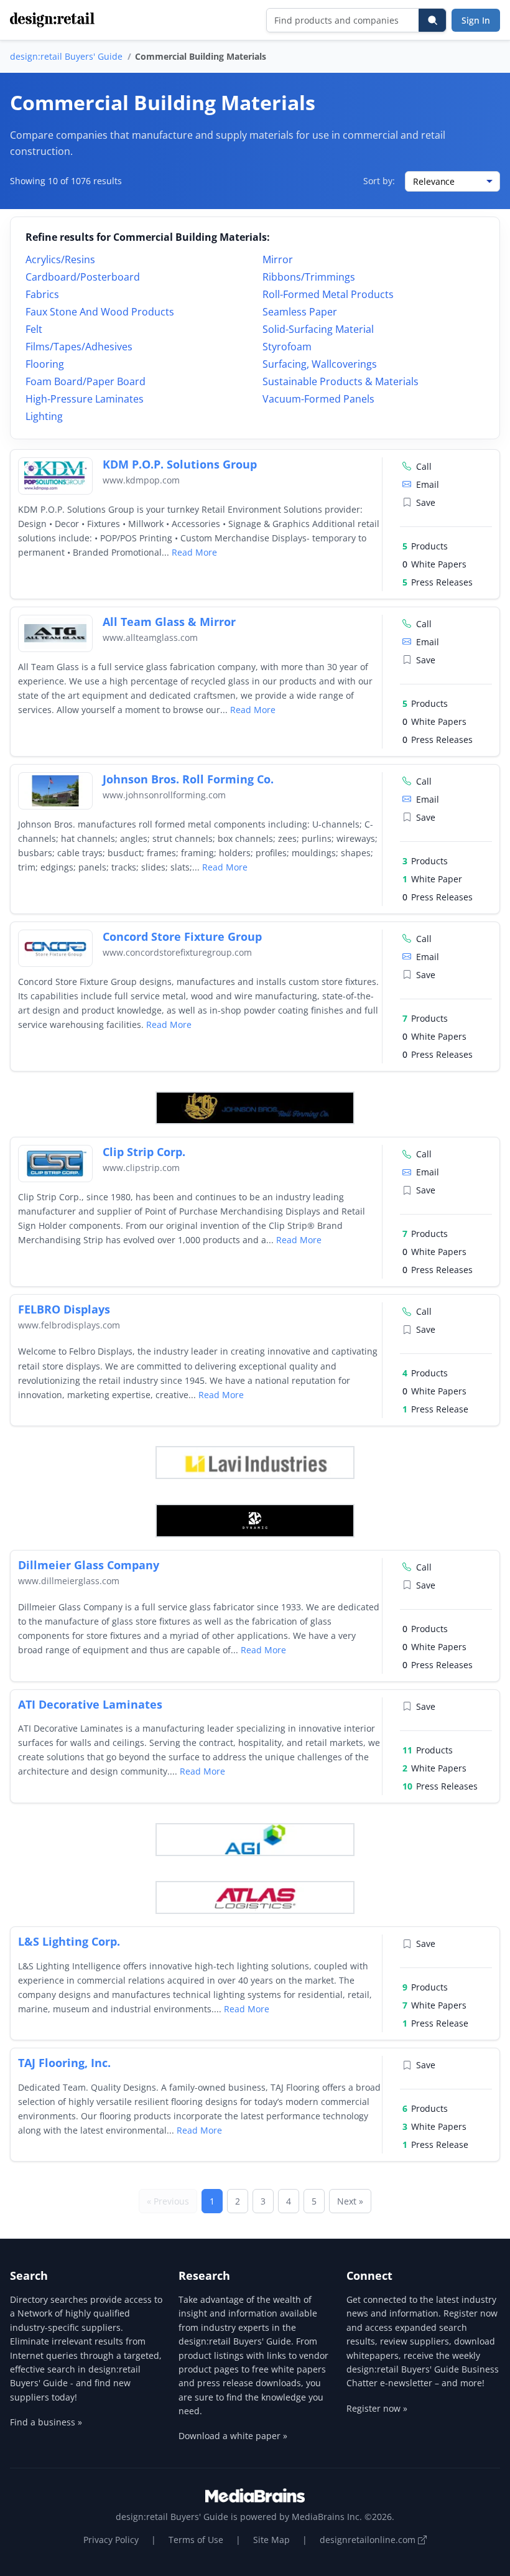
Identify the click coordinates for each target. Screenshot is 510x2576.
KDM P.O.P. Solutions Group (180, 464)
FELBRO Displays (64, 1309)
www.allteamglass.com (150, 637)
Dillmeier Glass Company (89, 1565)
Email (428, 484)
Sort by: (379, 181)
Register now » (377, 2408)
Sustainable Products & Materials (341, 381)
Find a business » (46, 2422)
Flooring (45, 364)
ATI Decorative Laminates (90, 1704)
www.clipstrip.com (141, 1168)
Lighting (44, 416)
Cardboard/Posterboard (83, 277)
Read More (194, 552)
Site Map (271, 2540)
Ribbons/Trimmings (309, 277)
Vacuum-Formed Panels (318, 399)
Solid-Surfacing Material (318, 329)
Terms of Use (196, 2540)
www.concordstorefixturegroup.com (177, 952)
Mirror (278, 259)
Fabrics (42, 294)
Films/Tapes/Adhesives (79, 347)
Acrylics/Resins (60, 259)
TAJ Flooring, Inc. (64, 2063)
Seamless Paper (300, 312)
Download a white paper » (233, 2436)
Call (424, 466)
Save (426, 502)
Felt (34, 329)
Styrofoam (287, 347)
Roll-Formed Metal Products (328, 294)
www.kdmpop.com (141, 480)
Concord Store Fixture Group (182, 936)
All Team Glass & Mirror (169, 622)
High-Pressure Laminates (85, 399)
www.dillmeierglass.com (69, 1581)
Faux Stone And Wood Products (100, 312)
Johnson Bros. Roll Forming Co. (188, 779)
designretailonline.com (369, 2540)
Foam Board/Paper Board (86, 381)
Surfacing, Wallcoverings (320, 364)
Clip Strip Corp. (144, 1152)
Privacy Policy (111, 2540)
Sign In (476, 20)
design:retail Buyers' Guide (66, 56)
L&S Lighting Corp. (69, 1941)
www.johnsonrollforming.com (164, 795)
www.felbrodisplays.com (69, 1325)
